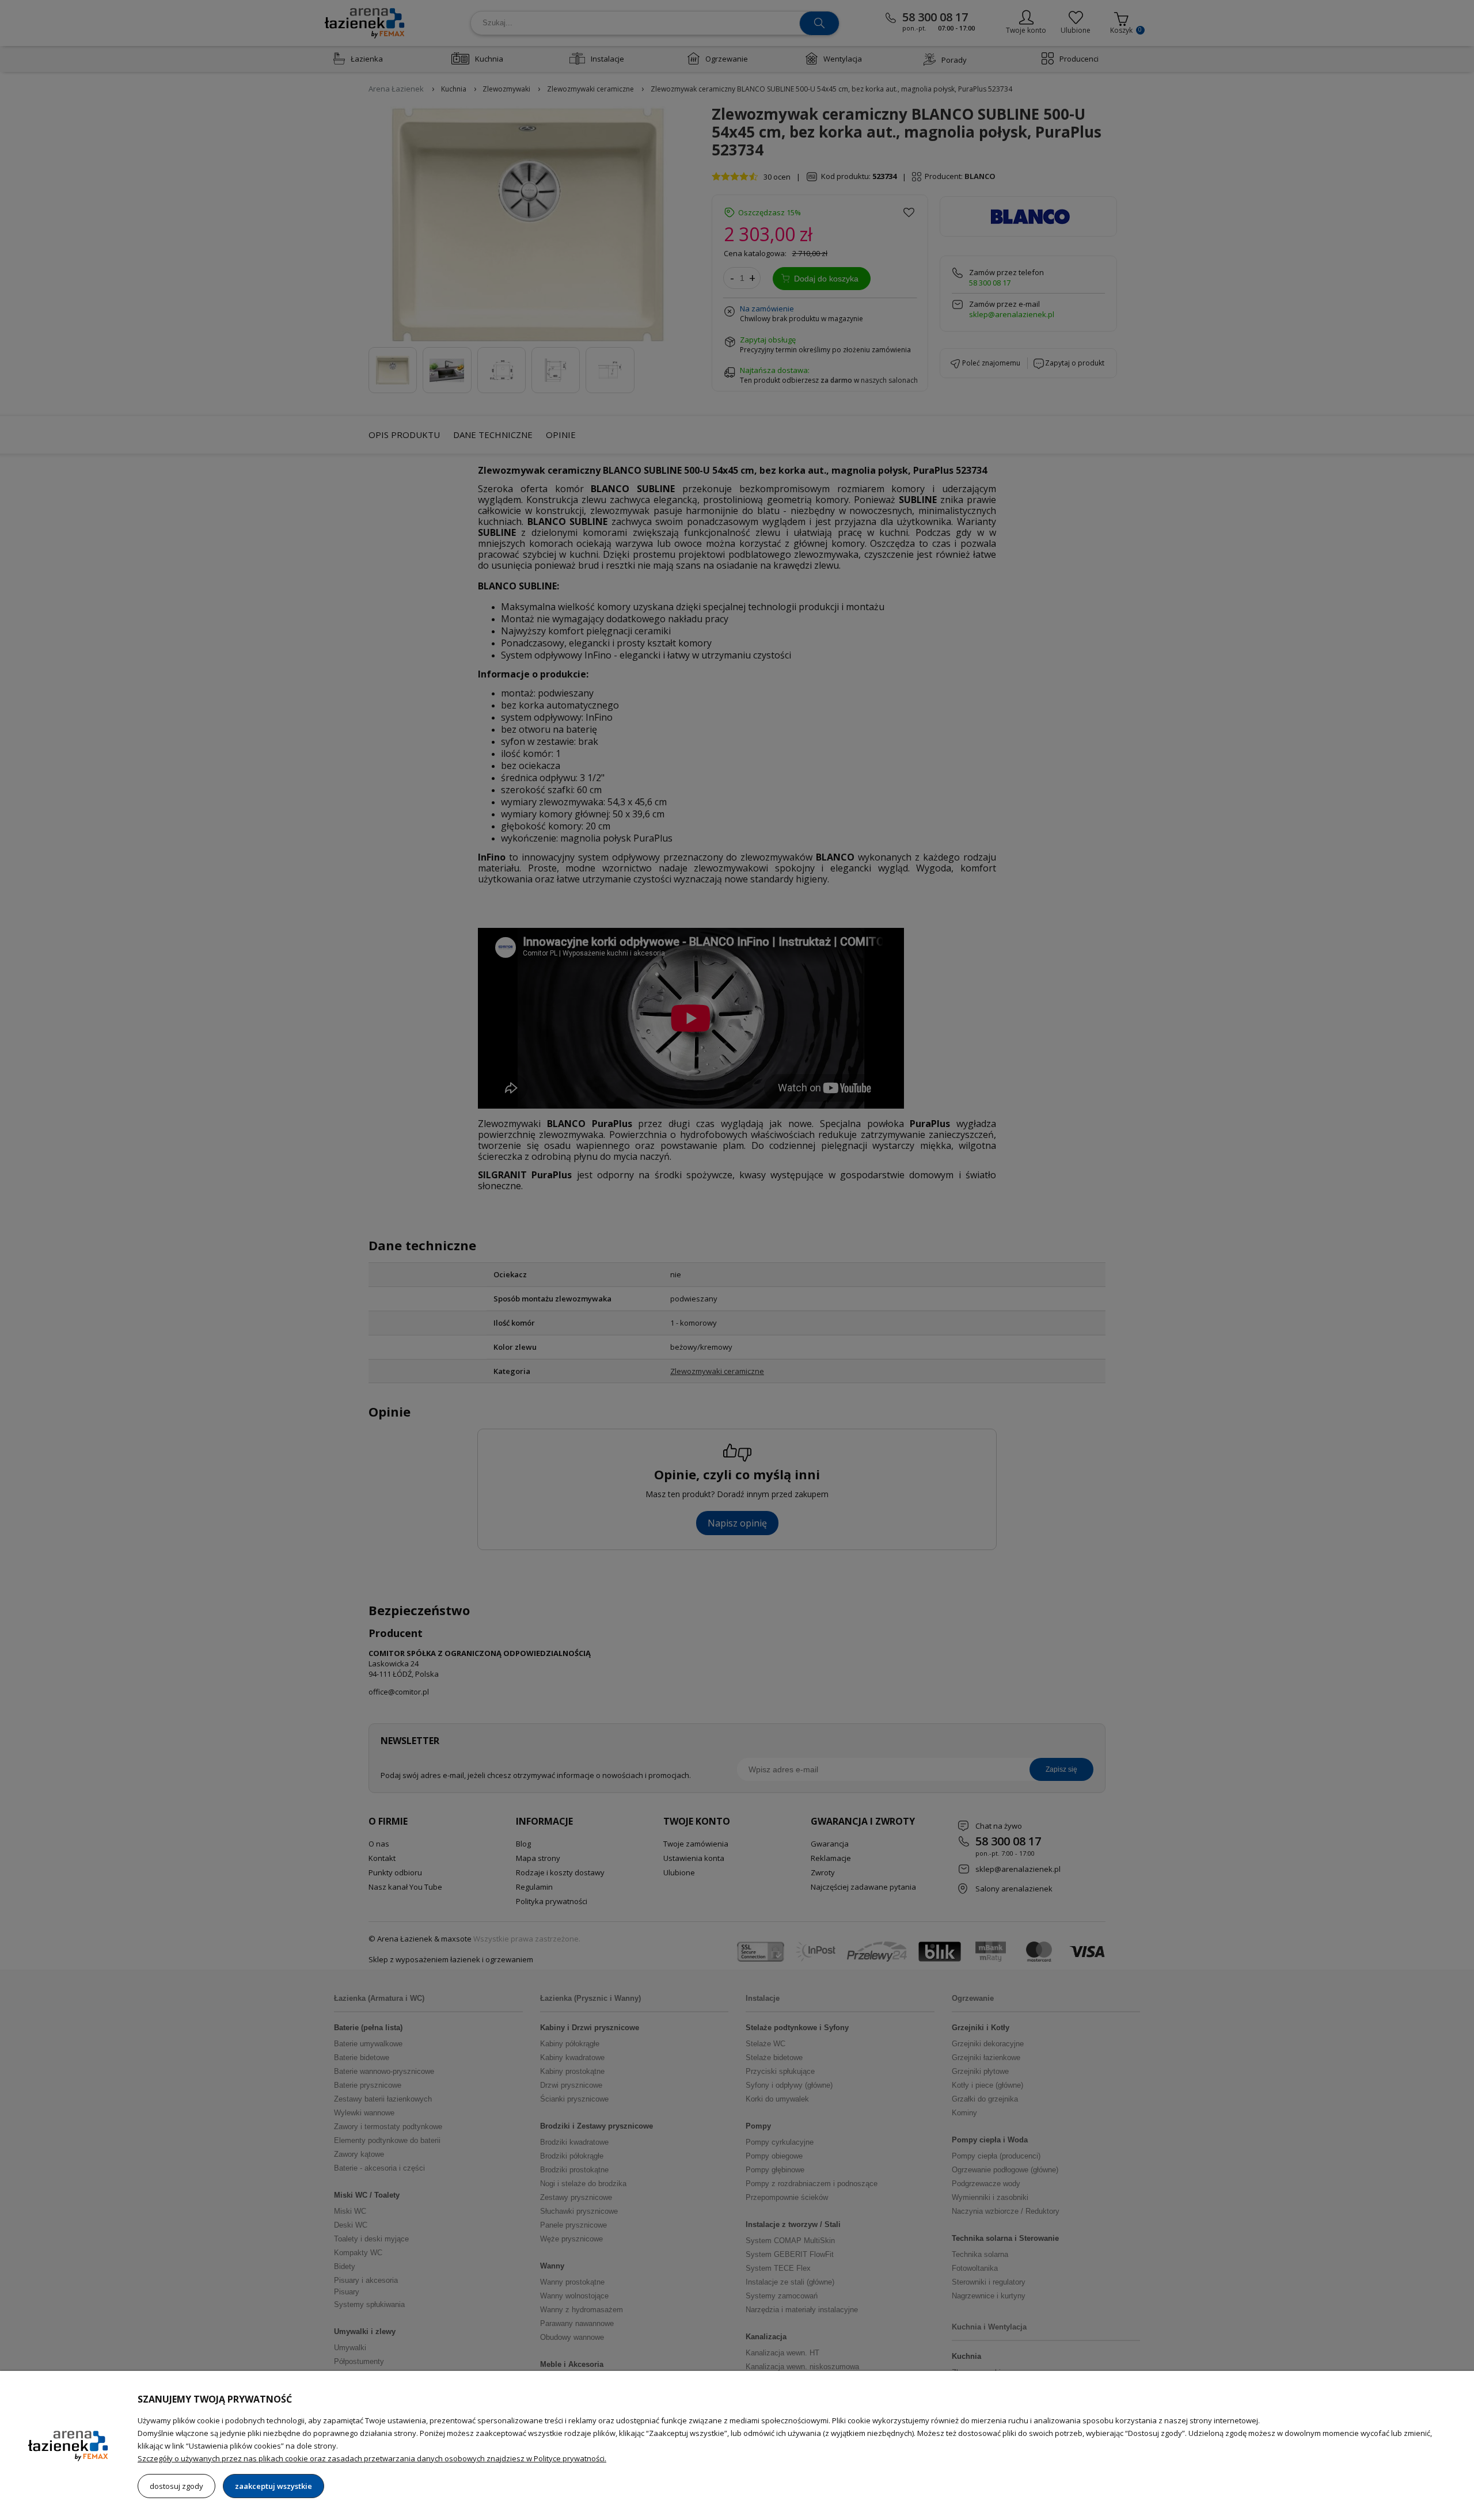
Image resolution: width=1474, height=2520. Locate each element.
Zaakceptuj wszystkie (273, 2486)
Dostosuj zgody (176, 2486)
